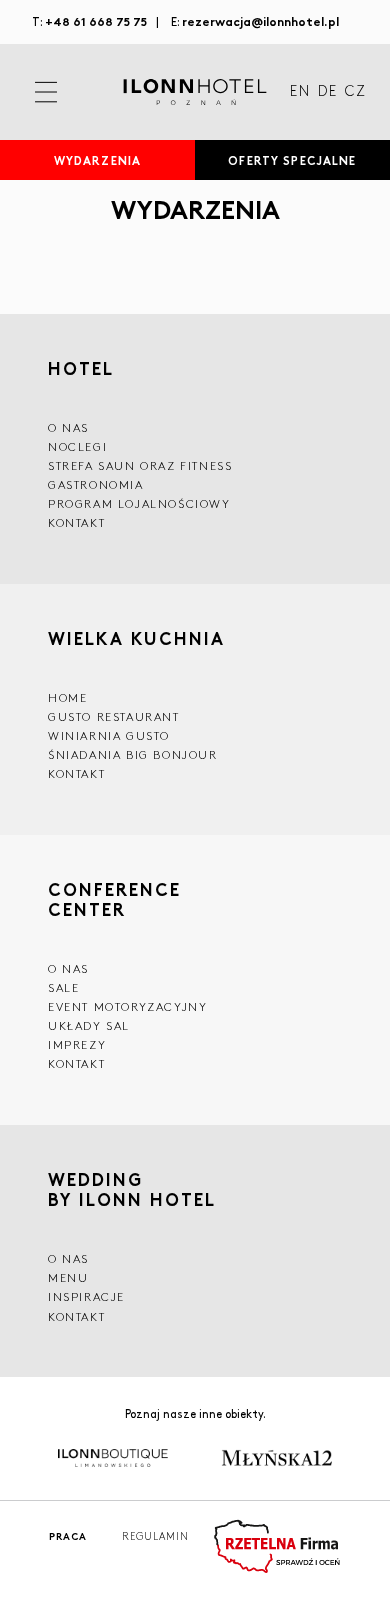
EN (300, 92)
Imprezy (77, 1044)
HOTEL (81, 368)
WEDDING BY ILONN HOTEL (132, 1189)
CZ (355, 92)
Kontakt (76, 522)
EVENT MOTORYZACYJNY (127, 1006)
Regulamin (155, 1536)
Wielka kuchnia (136, 638)
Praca (68, 1536)
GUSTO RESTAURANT (114, 716)
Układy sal (89, 1025)
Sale (63, 987)
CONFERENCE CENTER (114, 899)
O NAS (68, 427)
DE (327, 92)
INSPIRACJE (86, 1296)
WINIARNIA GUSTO (109, 735)
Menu (68, 1277)
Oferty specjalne (292, 160)
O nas (68, 1258)
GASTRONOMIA (96, 484)
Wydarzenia (97, 160)
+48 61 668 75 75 (96, 20)
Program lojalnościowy (139, 503)
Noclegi (77, 446)
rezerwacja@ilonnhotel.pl (260, 20)
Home (67, 697)
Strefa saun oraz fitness (140, 465)
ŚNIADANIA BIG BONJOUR (133, 754)
